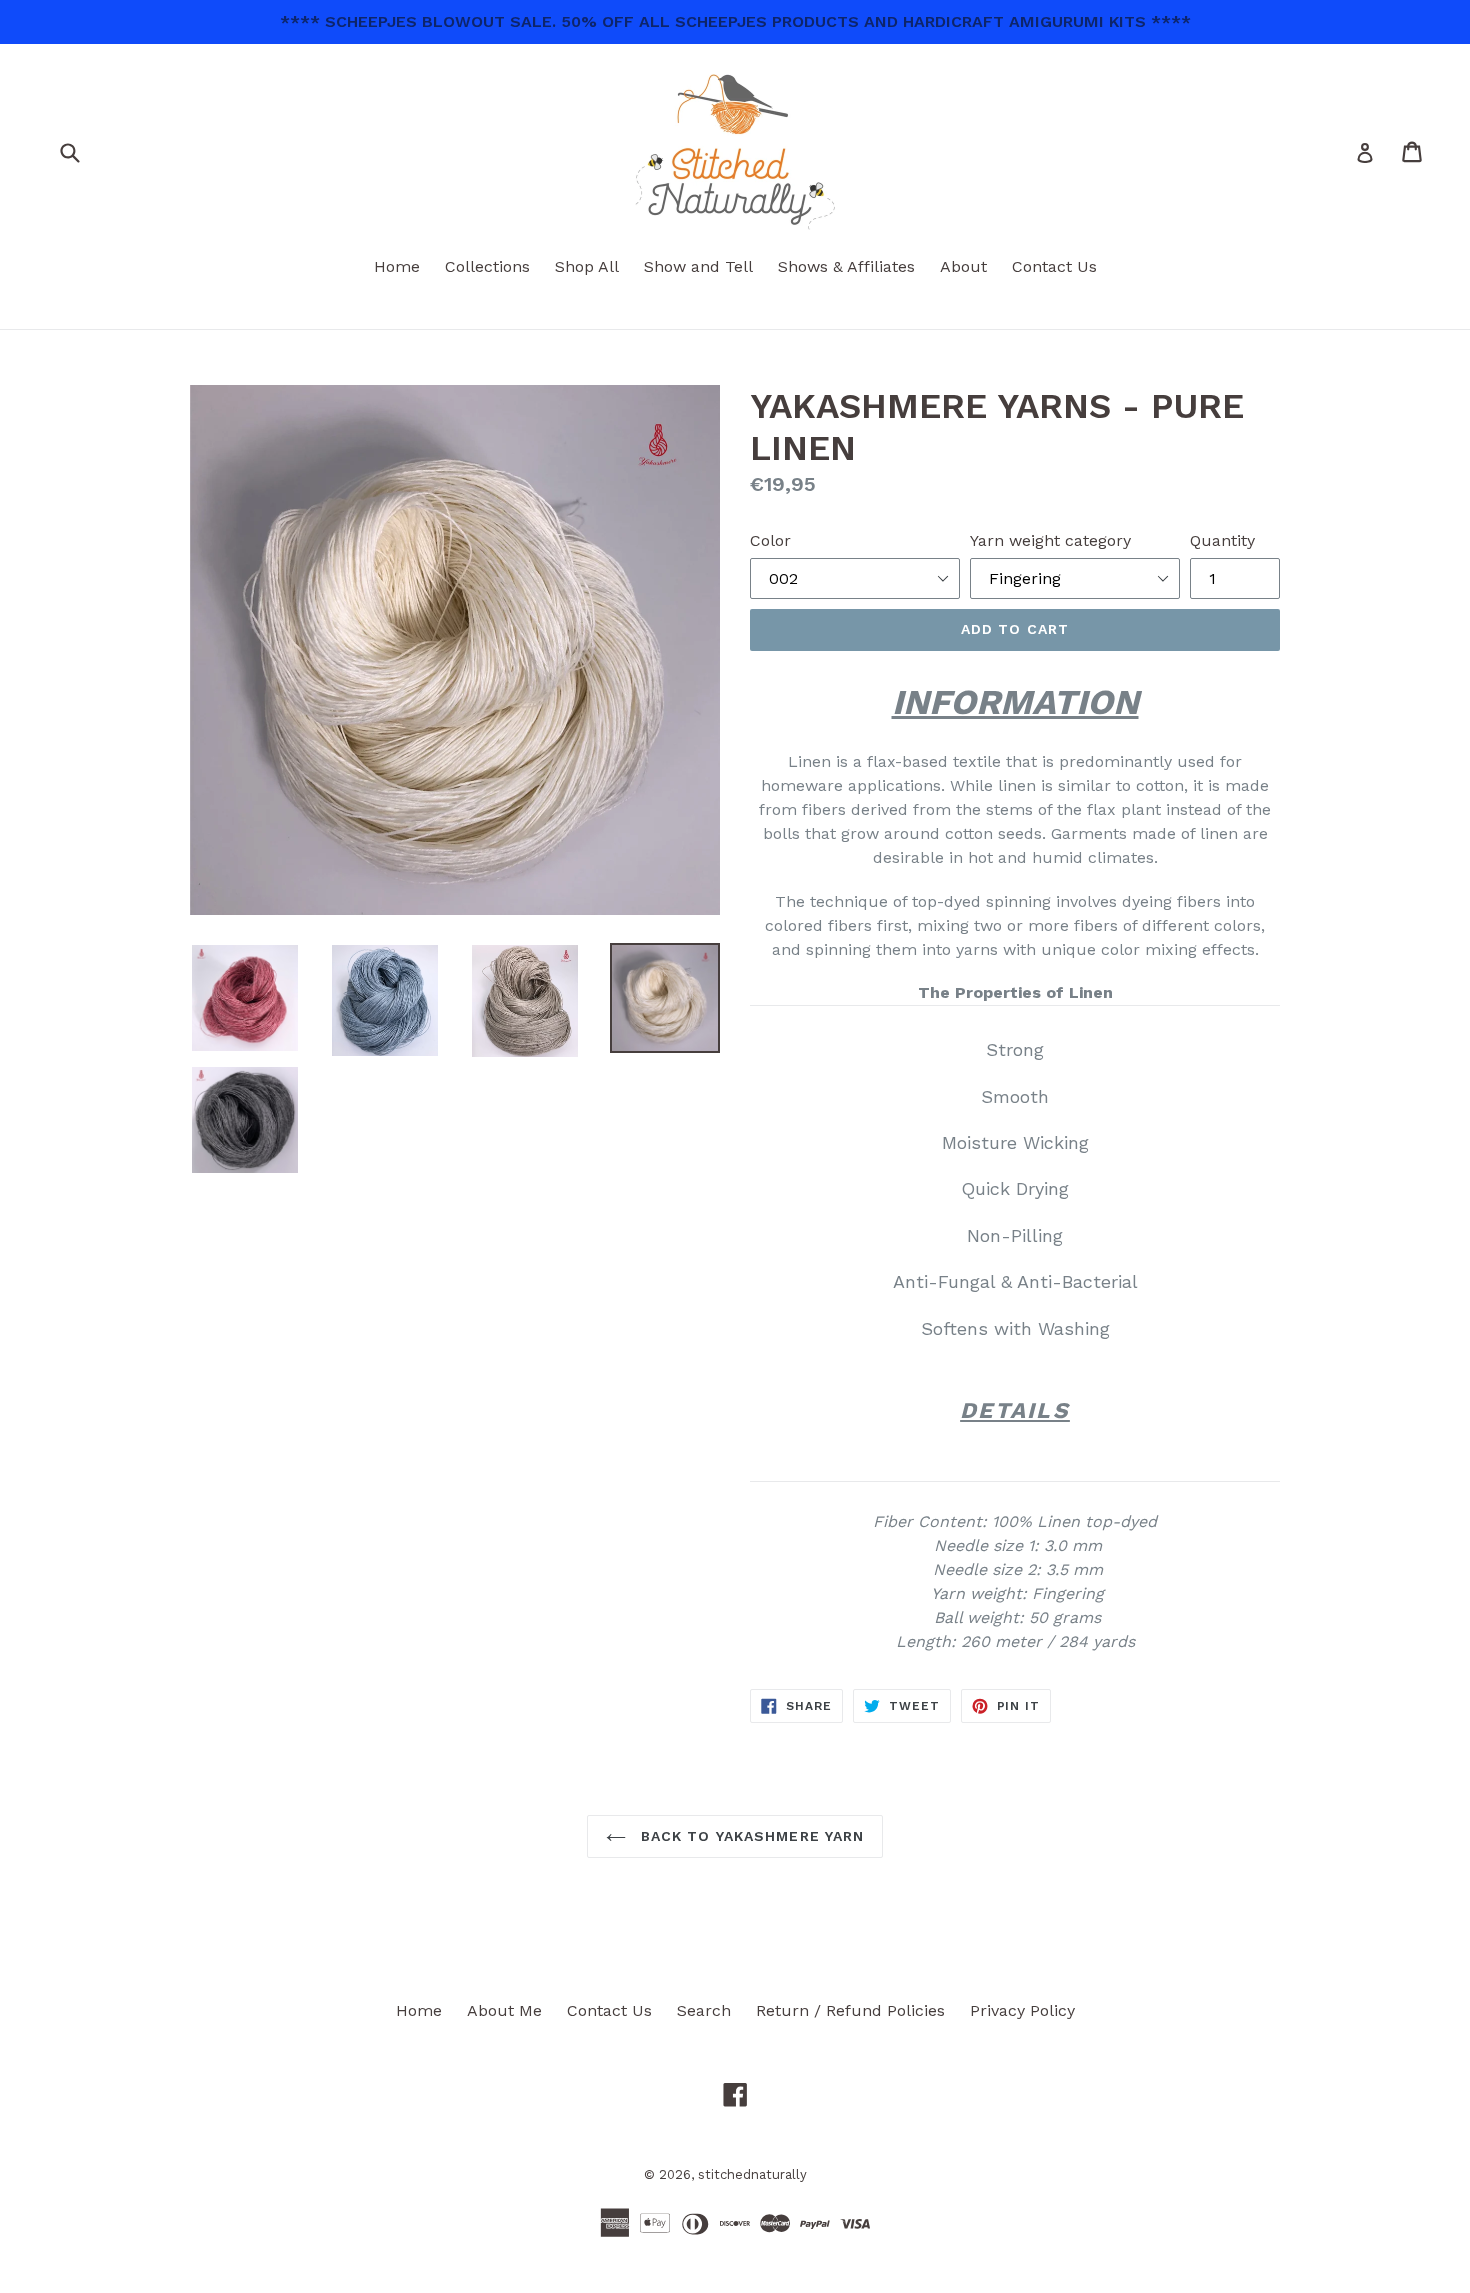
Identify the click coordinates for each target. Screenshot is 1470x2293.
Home (397, 266)
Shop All (587, 266)
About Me (504, 2010)
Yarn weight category (1050, 540)
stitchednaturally (752, 2174)
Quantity (1222, 540)
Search (704, 2010)
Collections (487, 266)
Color (770, 540)
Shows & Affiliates (846, 266)
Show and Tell (698, 266)
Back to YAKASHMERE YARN (750, 1836)
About (963, 266)
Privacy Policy (1022, 2010)
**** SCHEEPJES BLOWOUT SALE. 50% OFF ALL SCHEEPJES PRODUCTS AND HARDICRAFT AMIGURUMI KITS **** (735, 21)
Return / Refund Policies (850, 2010)
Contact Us (1054, 266)
